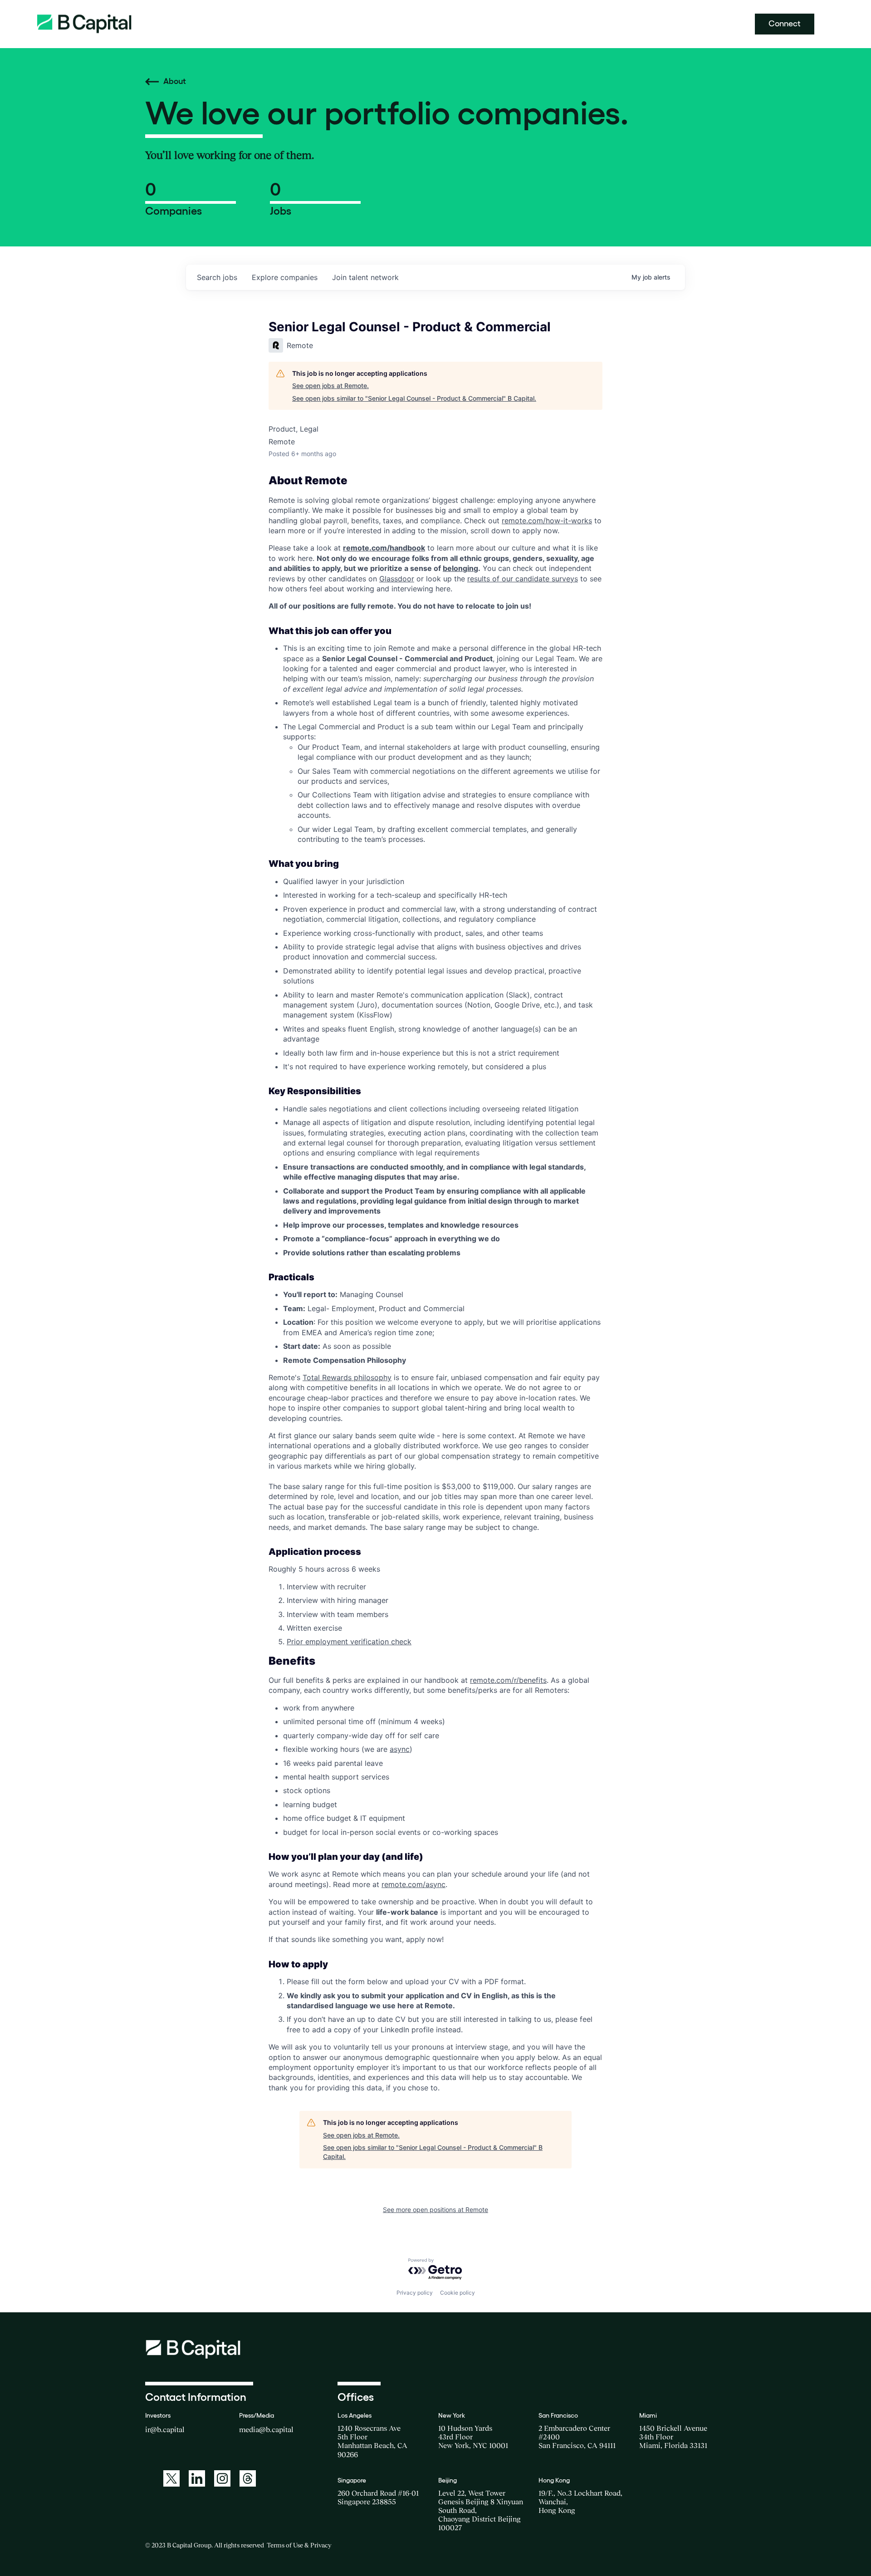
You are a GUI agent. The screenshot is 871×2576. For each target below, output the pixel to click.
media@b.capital (266, 2429)
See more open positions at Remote (435, 2210)
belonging (460, 568)
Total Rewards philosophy (347, 1377)
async (400, 1749)
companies (285, 277)
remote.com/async (413, 1884)
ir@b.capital (165, 2429)
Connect (785, 24)
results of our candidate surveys (523, 579)
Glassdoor (397, 579)
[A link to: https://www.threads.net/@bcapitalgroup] (248, 2478)
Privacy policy (415, 2293)
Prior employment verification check (349, 1642)
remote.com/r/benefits (508, 1680)
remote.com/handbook (384, 548)
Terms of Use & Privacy (299, 2545)
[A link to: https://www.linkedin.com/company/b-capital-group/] (197, 2478)
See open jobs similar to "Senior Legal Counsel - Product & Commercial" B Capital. (414, 398)
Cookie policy (458, 2293)
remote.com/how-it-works (547, 521)
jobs (217, 277)
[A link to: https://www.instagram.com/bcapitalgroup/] (222, 2478)
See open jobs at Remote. (330, 386)
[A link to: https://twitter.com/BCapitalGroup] (171, 2478)
